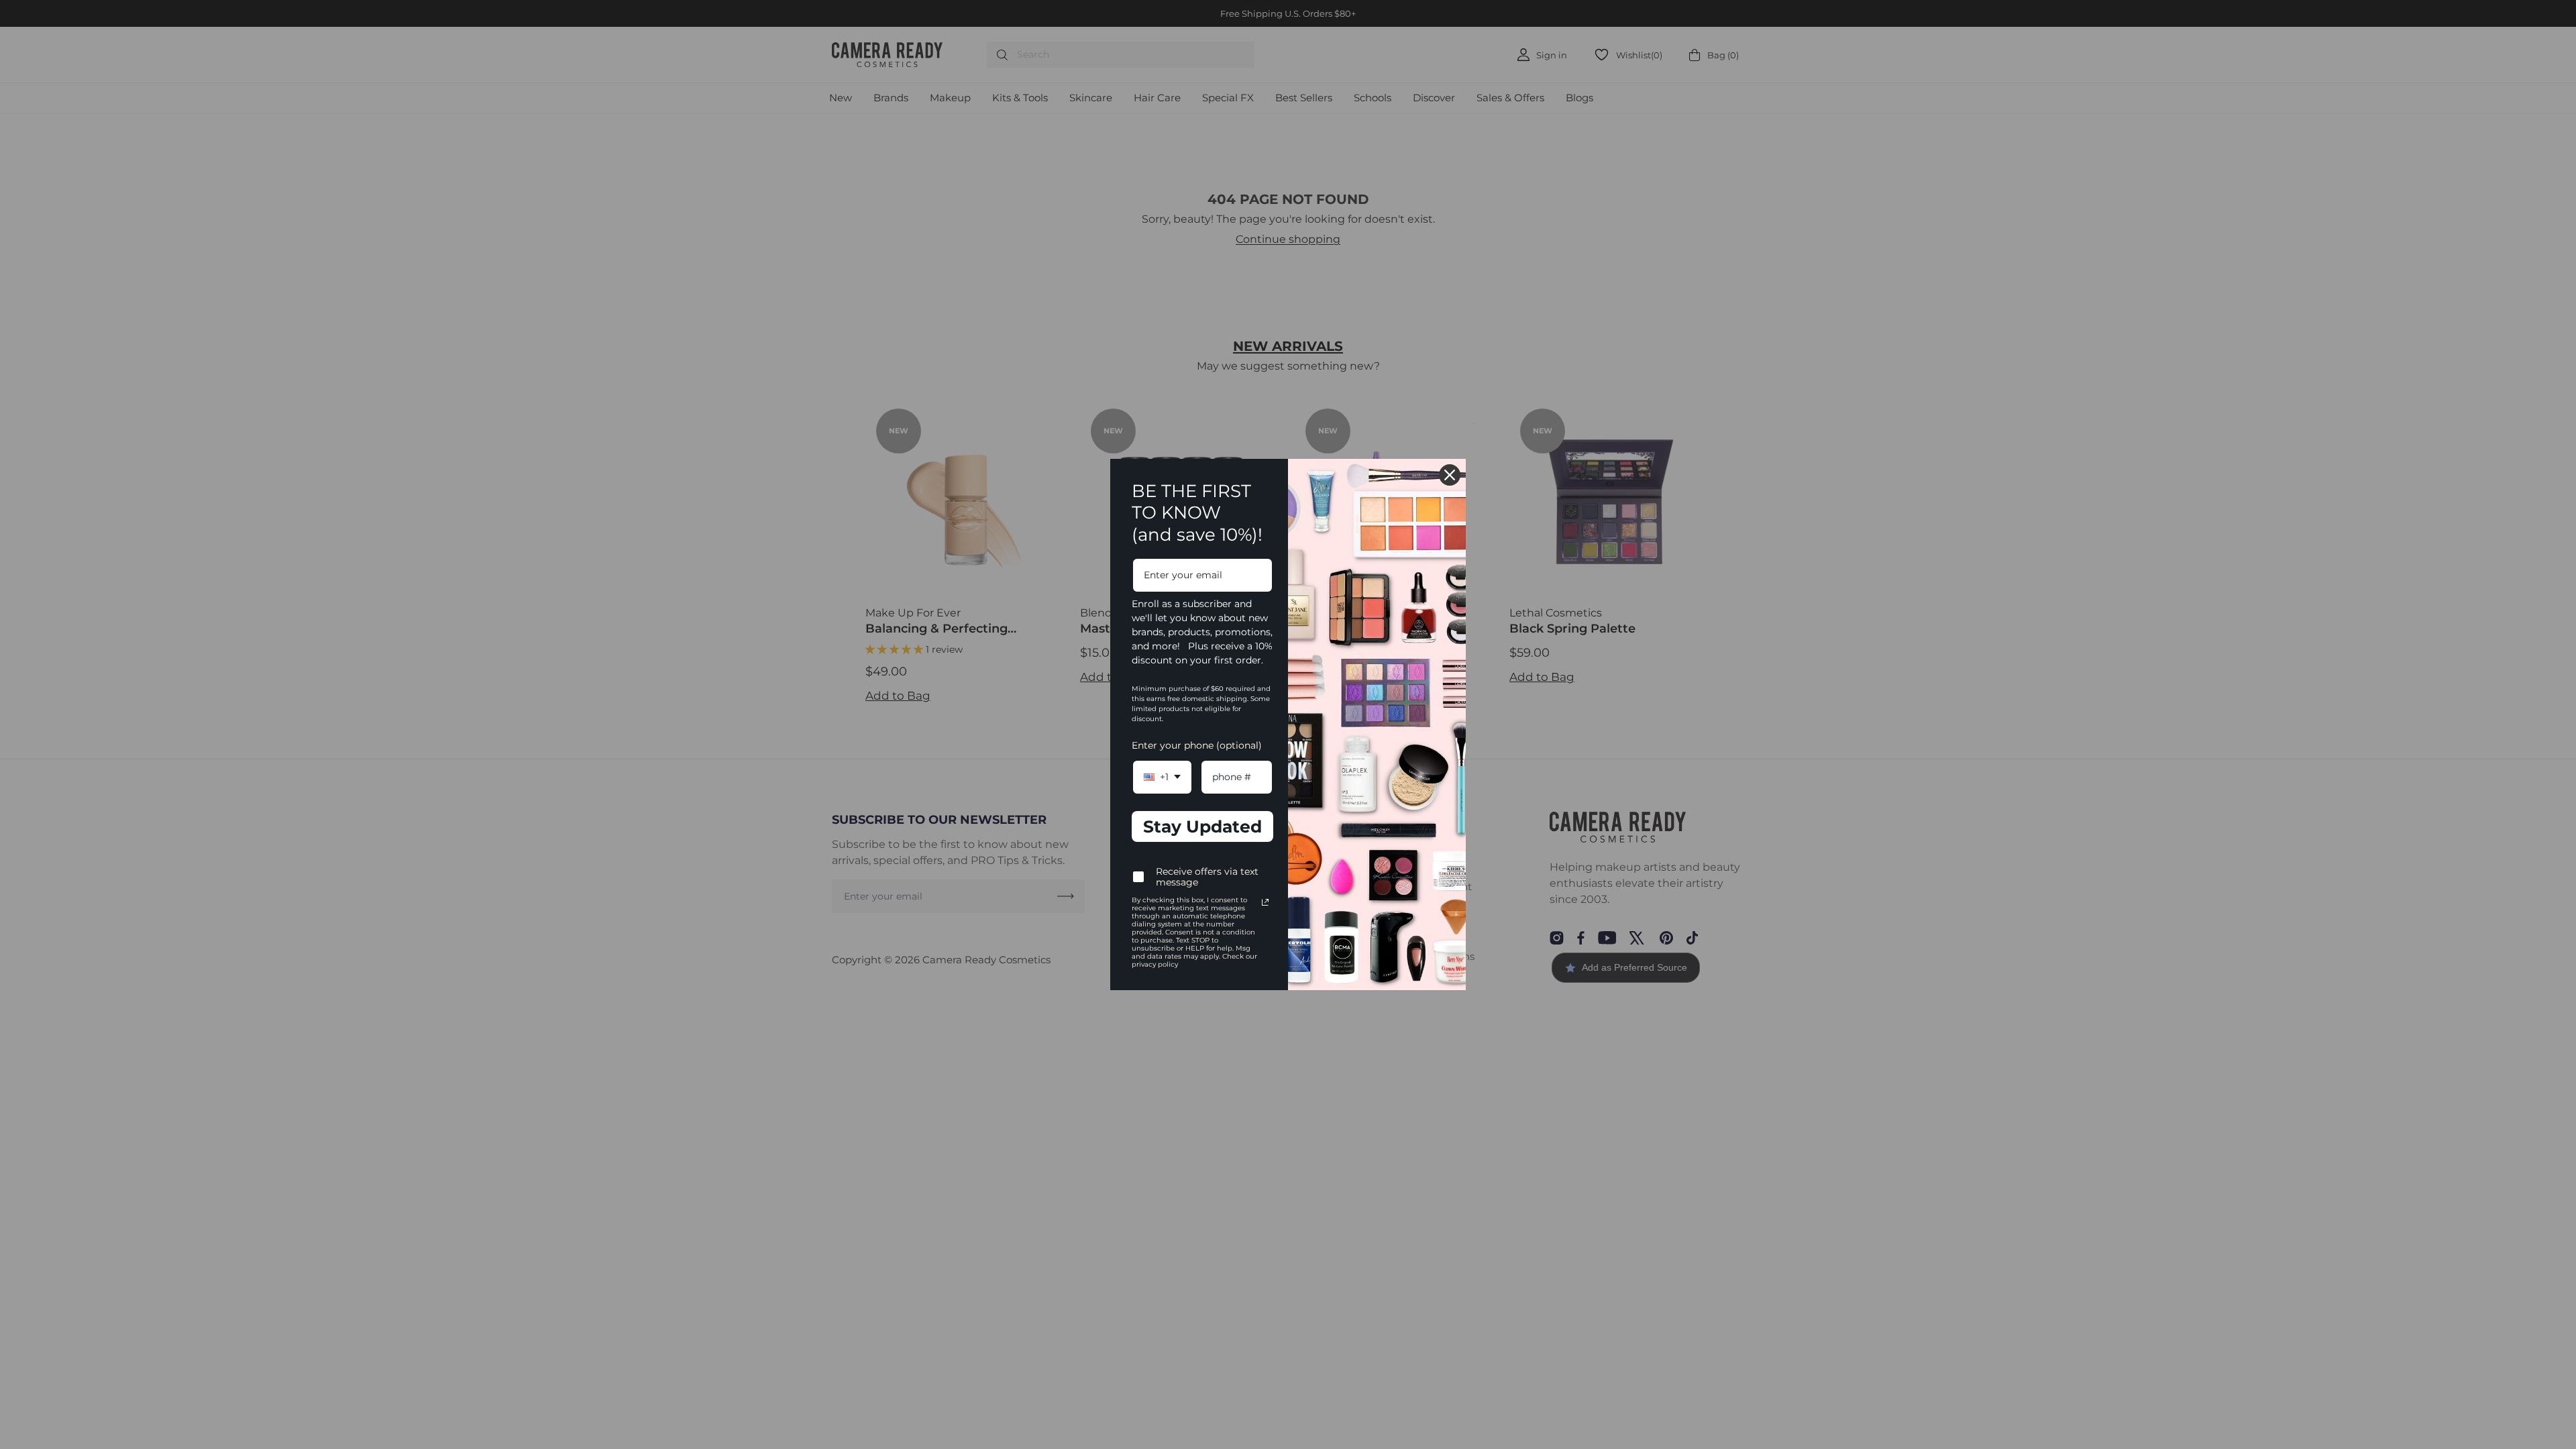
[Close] (1450, 475)
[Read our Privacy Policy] (1265, 902)
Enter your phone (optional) (1197, 745)
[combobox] (1162, 777)
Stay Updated (1202, 826)
